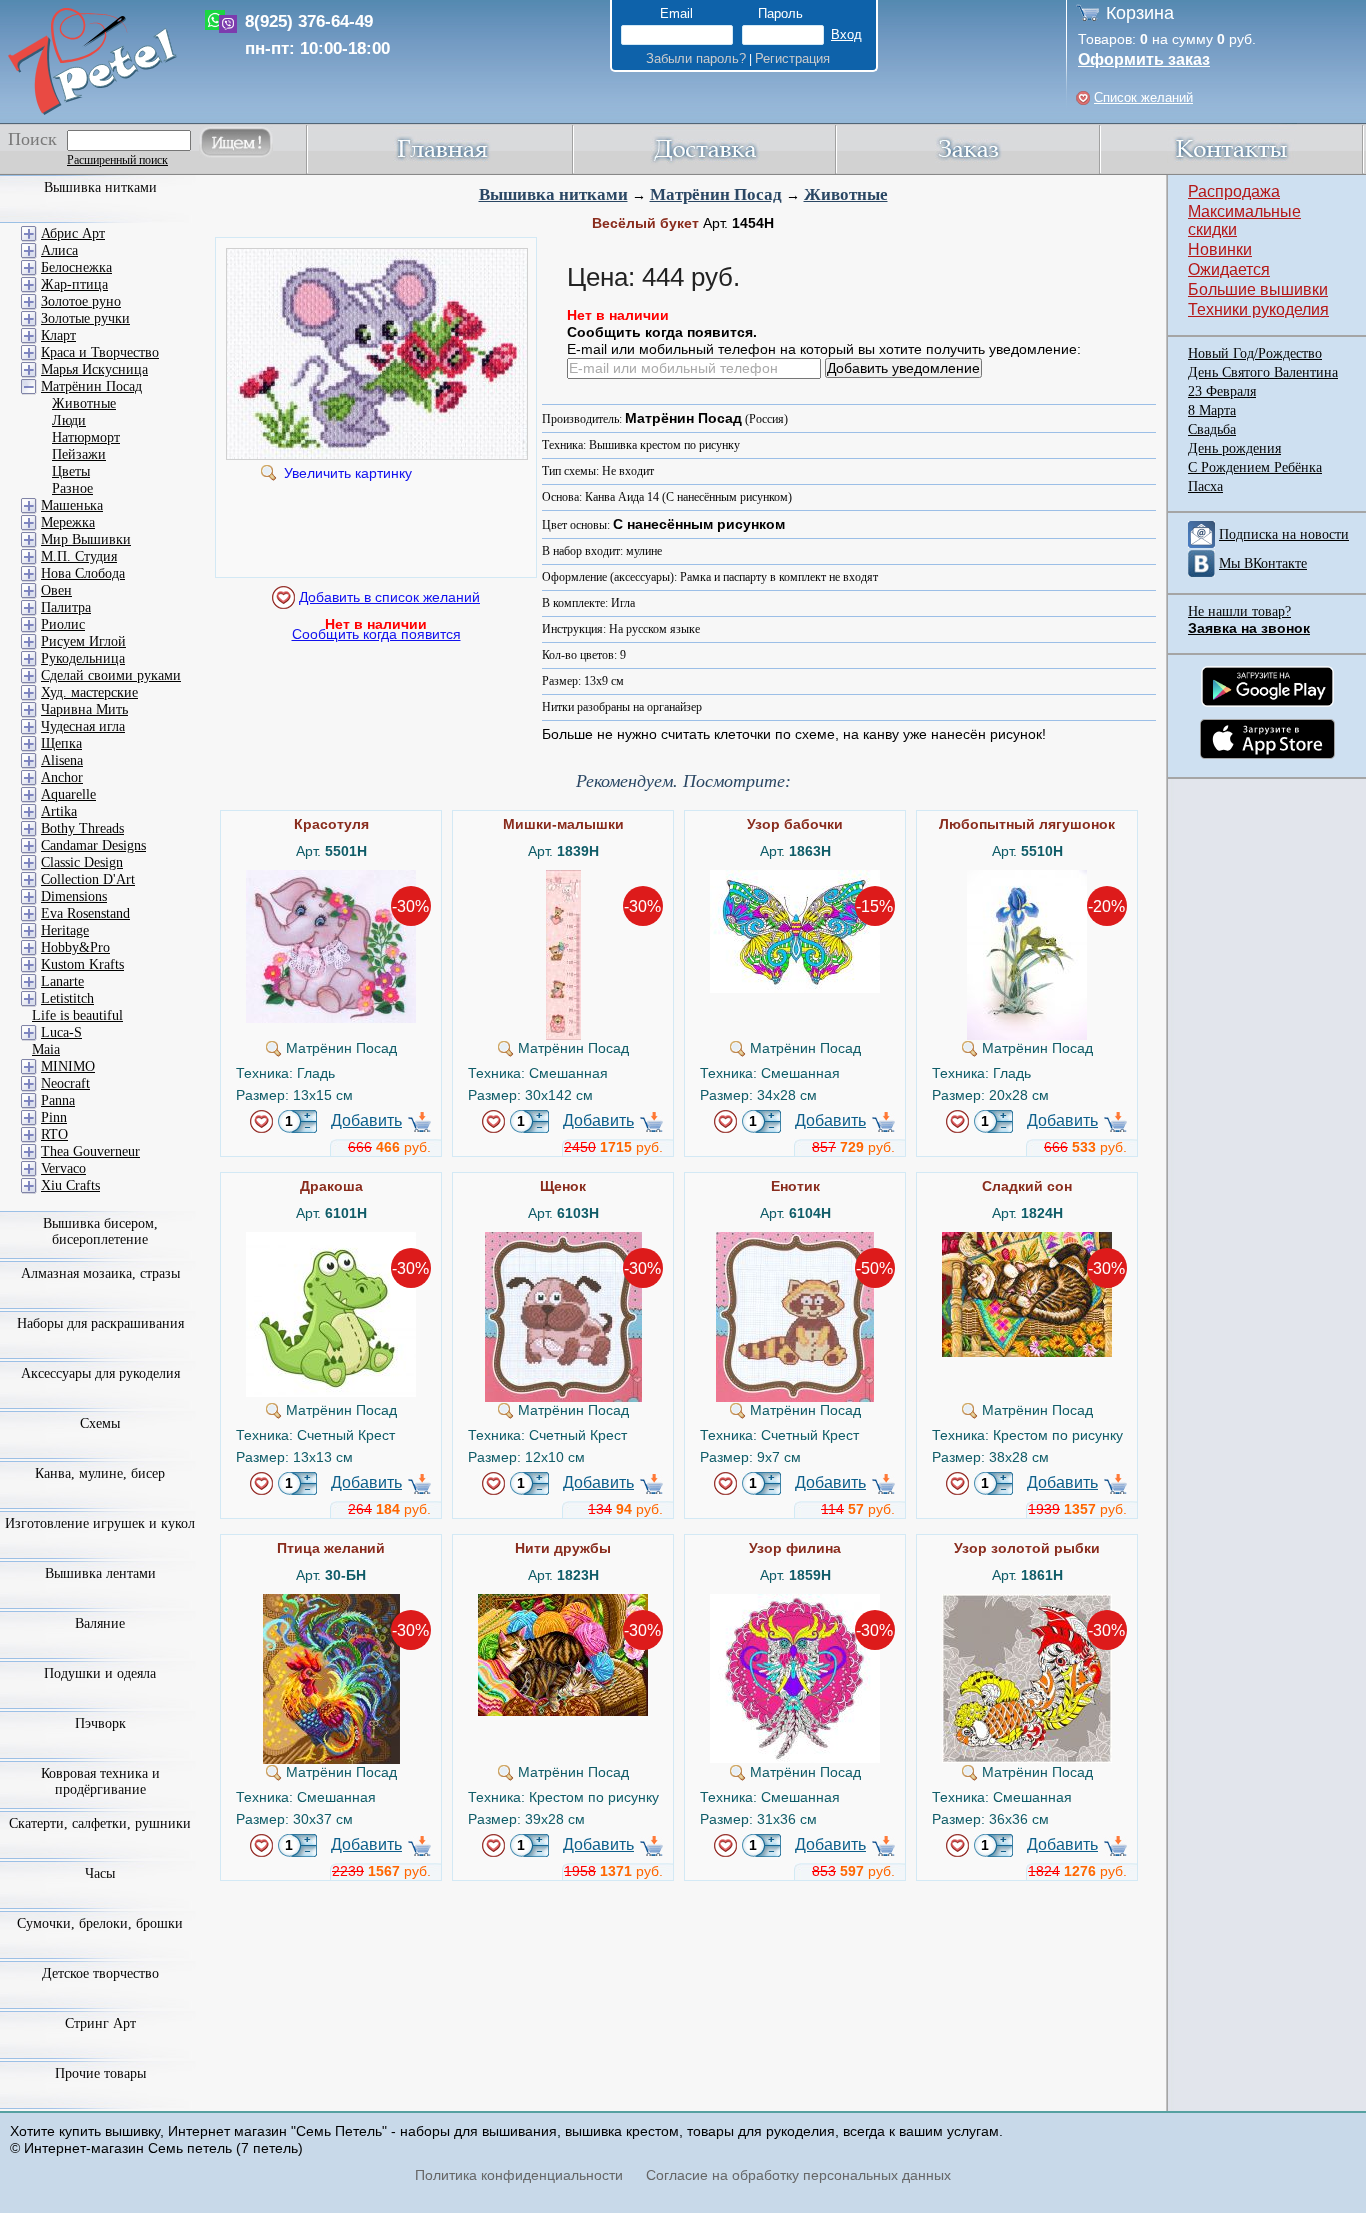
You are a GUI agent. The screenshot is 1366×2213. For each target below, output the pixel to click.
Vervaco (63, 1168)
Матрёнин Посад (716, 194)
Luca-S (61, 1032)
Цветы (71, 471)
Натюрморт (86, 437)
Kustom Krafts (82, 964)
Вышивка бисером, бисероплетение (100, 1231)
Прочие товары (100, 2073)
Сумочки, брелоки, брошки (100, 1923)
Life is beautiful (77, 1015)
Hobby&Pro (75, 947)
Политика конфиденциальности (519, 2175)
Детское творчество (100, 1973)
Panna (58, 1100)
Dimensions (74, 896)
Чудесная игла (83, 726)
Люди (69, 420)
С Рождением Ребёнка (1255, 467)
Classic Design (82, 862)
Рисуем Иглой (83, 641)
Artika (59, 811)
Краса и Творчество (100, 352)
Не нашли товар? (1239, 611)
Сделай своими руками (111, 675)
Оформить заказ (1144, 59)
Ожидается (1229, 269)
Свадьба (1212, 429)
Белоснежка (76, 267)
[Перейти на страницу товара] (331, 878)
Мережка (68, 522)
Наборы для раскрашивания (100, 1323)
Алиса (59, 250)
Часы (100, 1873)
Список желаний (1143, 97)
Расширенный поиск (117, 160)
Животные (846, 194)
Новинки (1220, 249)
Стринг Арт (100, 2023)
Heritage (65, 930)
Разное (72, 488)
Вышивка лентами (100, 1573)
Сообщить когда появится (376, 634)
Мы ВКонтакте (1263, 563)
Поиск (32, 139)
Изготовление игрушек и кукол (100, 1523)
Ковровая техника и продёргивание (100, 1781)
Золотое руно (81, 301)
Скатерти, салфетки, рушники (100, 1823)
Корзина (1140, 13)
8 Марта (1212, 410)
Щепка (61, 743)
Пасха (1205, 486)
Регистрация (792, 58)
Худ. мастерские (89, 692)
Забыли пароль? (696, 58)
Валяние (100, 1623)
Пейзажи (79, 454)
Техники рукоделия (1258, 309)
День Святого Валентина (1263, 372)
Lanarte (62, 981)
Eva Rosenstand (85, 913)
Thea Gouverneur (90, 1151)
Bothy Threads (82, 828)
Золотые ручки (85, 318)
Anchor (62, 777)
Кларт (58, 335)
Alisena (62, 760)
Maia (46, 1049)
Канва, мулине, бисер (100, 1473)
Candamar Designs (93, 845)
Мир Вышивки (86, 539)
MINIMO (68, 1066)
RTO (54, 1134)
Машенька (72, 505)
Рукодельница (83, 658)
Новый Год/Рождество (1255, 353)
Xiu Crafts (70, 1185)
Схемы (100, 1423)
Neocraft (65, 1083)
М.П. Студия (79, 556)
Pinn (54, 1117)
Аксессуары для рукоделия (100, 1373)
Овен (56, 590)
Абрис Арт (73, 233)
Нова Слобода (83, 573)
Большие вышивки (1258, 289)
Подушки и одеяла (100, 1673)
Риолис (63, 624)
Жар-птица (74, 284)
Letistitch (67, 998)
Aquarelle (68, 794)
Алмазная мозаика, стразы (100, 1273)
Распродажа (1234, 191)
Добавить (366, 1120)
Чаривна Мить (84, 709)
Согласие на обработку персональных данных (798, 2175)
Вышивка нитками (553, 194)
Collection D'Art (88, 879)
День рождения (1234, 448)
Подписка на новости (1284, 534)
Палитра (66, 607)
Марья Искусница (94, 369)
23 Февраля (1222, 391)
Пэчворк (100, 1723)
